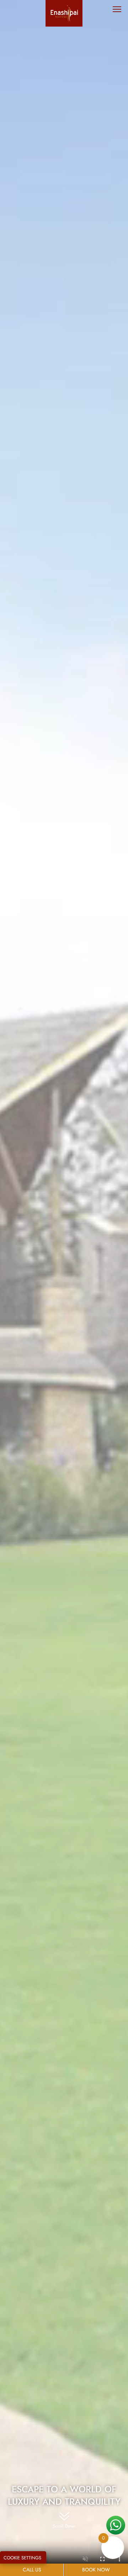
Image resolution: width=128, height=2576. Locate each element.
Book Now (96, 2570)
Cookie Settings (22, 2558)
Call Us (32, 2570)
